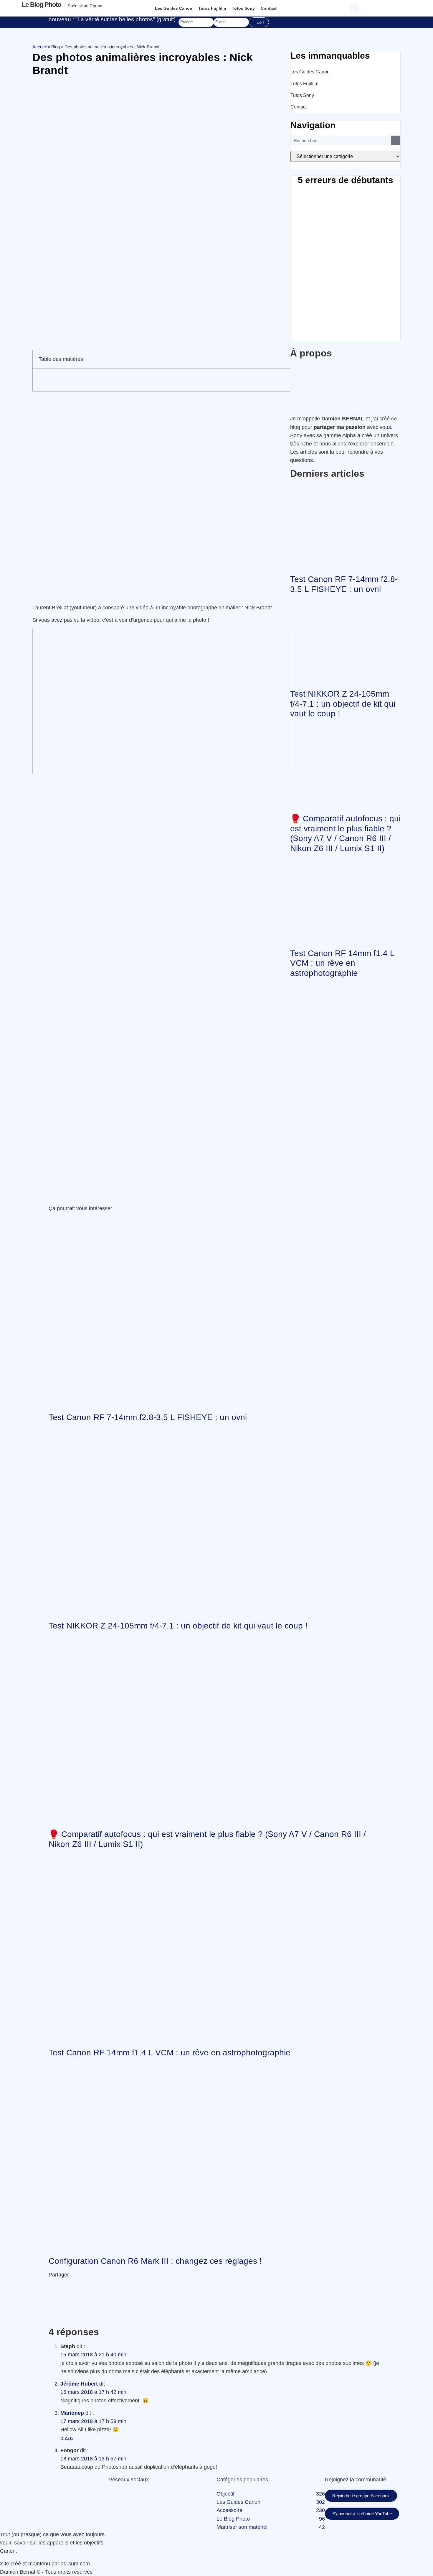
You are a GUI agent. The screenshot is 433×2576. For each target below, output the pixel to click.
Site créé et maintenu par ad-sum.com (45, 2564)
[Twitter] (113, 2494)
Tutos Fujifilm (212, 8)
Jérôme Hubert (79, 2384)
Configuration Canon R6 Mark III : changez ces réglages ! (155, 2261)
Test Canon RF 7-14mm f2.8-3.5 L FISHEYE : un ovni (148, 1417)
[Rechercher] (396, 140)
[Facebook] (109, 2494)
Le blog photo (41, 5)
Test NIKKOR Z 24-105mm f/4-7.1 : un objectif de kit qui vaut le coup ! (343, 704)
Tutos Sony (243, 8)
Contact (269, 8)
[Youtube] (118, 2494)
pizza (67, 2438)
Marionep (72, 2413)
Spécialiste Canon (85, 6)
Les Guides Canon (174, 8)
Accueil (39, 47)
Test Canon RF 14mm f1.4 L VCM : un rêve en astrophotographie (342, 963)
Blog (56, 47)
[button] (355, 7)
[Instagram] (123, 2494)
